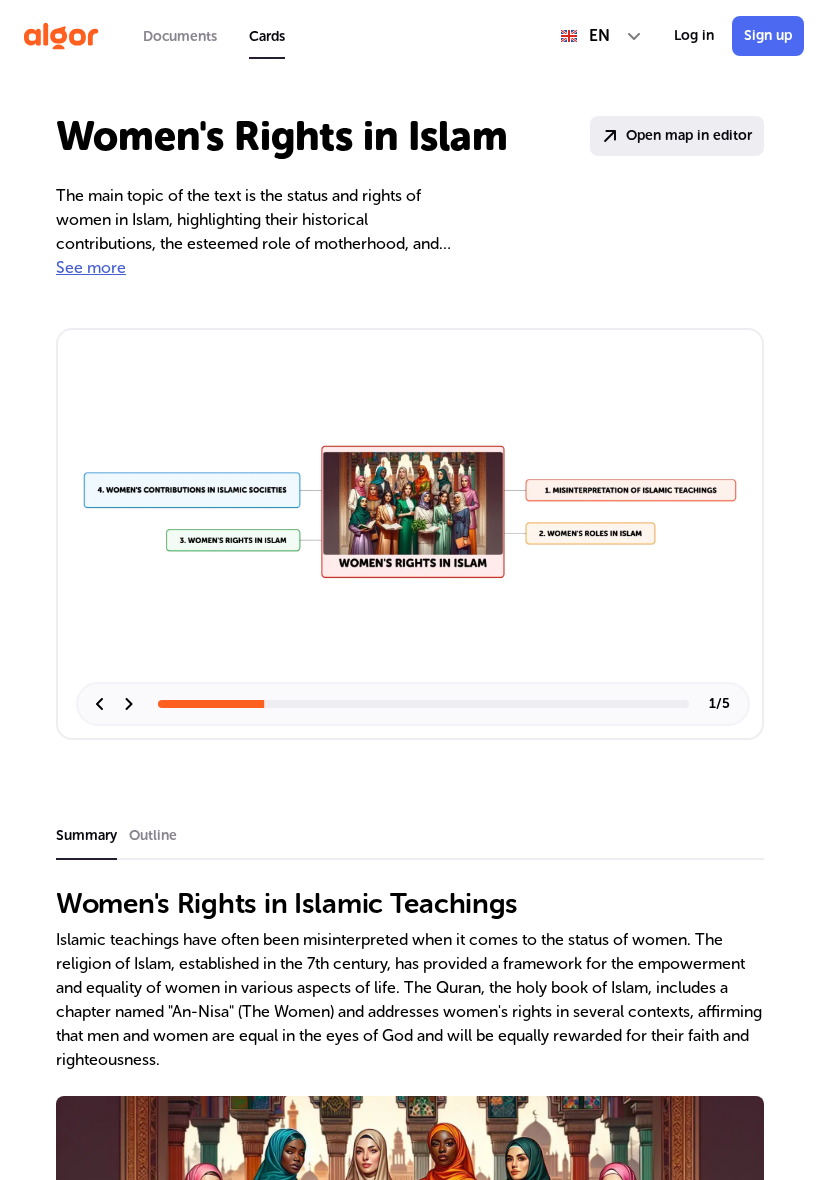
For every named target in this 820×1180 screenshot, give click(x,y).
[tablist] (214, 36)
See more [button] (91, 267)
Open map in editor (689, 135)
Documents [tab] (180, 36)
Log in (694, 35)
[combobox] (601, 36)
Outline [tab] (153, 835)
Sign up (768, 35)
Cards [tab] (267, 36)
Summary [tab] (86, 835)
